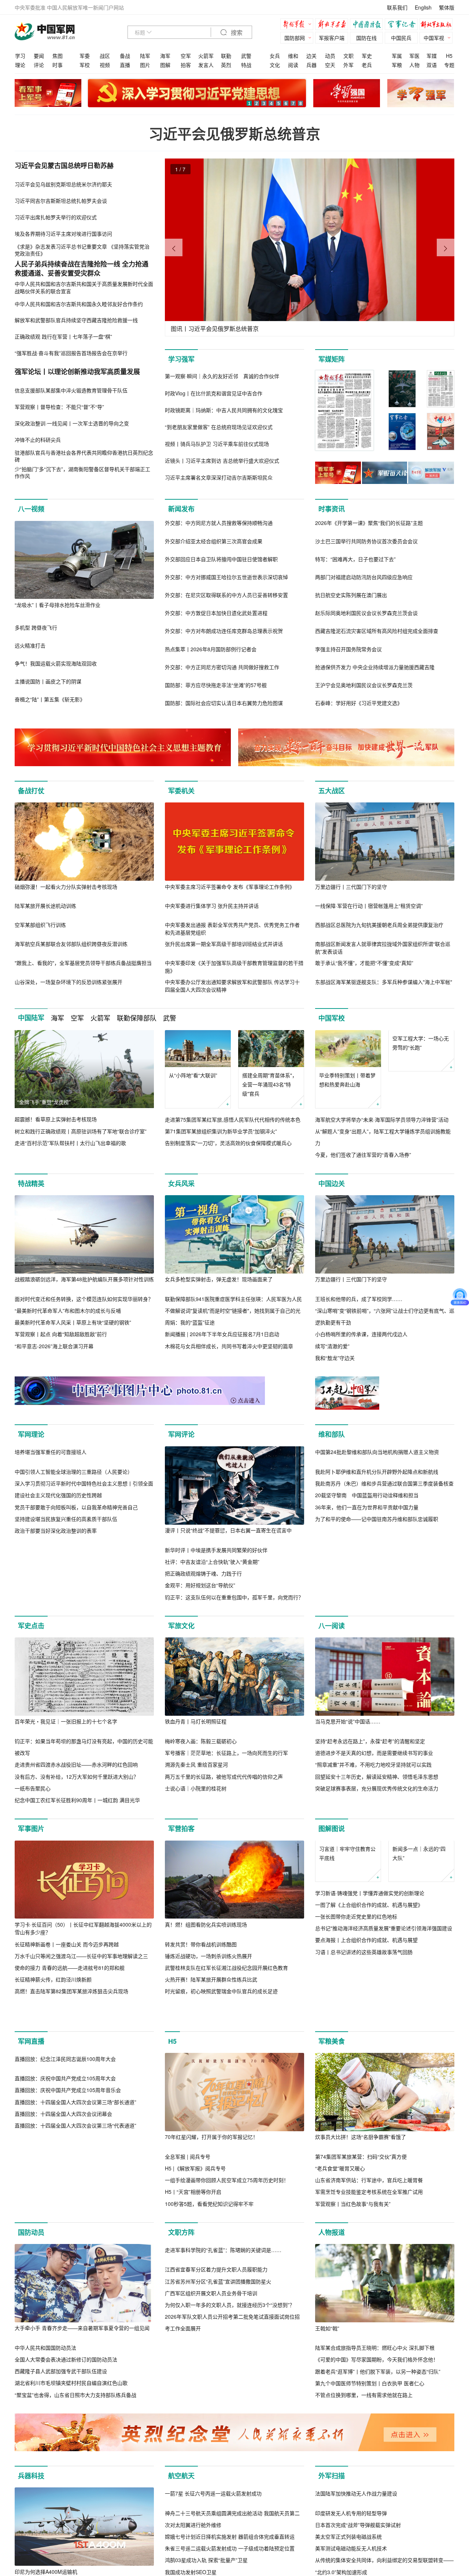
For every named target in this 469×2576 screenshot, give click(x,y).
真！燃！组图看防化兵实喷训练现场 (206, 1936)
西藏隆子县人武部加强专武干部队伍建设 (61, 2414)
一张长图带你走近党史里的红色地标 (356, 1965)
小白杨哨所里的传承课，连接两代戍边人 (361, 1334)
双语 (432, 65)
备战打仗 (31, 791)
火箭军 (206, 56)
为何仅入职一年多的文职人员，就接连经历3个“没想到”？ (230, 2426)
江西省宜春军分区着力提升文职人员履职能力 (216, 2390)
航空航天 (181, 2531)
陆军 (145, 56)
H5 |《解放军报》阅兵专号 (195, 2211)
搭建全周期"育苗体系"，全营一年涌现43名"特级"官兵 (270, 1084)
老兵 (367, 65)
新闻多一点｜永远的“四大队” (419, 1902)
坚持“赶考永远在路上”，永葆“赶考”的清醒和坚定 (370, 1753)
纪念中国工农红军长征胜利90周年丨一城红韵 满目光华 (77, 1812)
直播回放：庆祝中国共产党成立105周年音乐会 (68, 2211)
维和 (293, 56)
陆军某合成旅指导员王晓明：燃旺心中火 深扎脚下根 (375, 2390)
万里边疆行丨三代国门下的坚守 (351, 887)
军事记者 (403, 25)
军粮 (397, 65)
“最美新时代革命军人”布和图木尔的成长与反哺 (68, 1311)
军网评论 (181, 1435)
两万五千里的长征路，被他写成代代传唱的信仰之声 (224, 1788)
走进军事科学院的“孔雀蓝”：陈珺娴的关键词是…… (223, 2371)
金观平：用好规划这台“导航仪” (200, 1585)
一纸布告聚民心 (33, 1800)
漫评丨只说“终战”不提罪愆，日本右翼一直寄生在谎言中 (228, 1530)
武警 (246, 56)
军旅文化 (181, 1637)
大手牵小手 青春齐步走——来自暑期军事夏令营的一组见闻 (82, 2371)
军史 (367, 56)
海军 (165, 56)
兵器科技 (31, 2531)
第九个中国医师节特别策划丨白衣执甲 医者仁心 (370, 2426)
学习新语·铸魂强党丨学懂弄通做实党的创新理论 (370, 1942)
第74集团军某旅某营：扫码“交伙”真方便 (361, 2199)
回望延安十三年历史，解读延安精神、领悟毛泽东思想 (377, 1788)
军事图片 (31, 1841)
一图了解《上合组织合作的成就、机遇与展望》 (369, 1953)
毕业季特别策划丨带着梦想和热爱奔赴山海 (347, 1080)
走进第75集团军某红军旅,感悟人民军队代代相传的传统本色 (233, 1119)
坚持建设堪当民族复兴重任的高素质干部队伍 (66, 1597)
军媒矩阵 (332, 359)
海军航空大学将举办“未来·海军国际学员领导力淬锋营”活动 (382, 1119)
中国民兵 (401, 38)
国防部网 (295, 38)
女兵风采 (181, 1183)
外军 (348, 65)
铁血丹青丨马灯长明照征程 (196, 1733)
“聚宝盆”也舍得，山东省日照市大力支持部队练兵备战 (75, 2438)
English (423, 7)
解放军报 (299, 25)
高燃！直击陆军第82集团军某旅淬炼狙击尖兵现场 (71, 2003)
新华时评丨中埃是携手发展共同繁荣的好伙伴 (216, 1550)
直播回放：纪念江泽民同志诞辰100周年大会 (65, 2180)
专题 (449, 65)
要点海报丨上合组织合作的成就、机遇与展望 (366, 1989)
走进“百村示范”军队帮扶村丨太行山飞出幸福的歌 (70, 1143)
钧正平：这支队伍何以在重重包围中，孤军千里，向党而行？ (234, 1597)
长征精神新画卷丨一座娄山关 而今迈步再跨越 (67, 1956)
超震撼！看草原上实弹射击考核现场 (56, 1119)
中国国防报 (368, 25)
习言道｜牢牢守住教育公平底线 (347, 1902)
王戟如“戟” (327, 2371)
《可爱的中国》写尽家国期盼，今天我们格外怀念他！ (377, 2402)
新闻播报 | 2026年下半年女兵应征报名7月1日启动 (222, 1334)
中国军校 (332, 1018)
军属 (397, 56)
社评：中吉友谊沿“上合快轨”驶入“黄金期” (212, 1562)
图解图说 (332, 1841)
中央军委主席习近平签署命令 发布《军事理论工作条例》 (230, 887)
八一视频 (31, 509)
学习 (20, 56)
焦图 (58, 56)
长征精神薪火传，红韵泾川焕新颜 (53, 1991)
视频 (105, 65)
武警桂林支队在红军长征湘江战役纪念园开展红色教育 (226, 1979)
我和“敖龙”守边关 (335, 1358)
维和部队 (332, 1435)
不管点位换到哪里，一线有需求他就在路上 (364, 2438)
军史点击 (31, 1637)
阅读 (293, 65)
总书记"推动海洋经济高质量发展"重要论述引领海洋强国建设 (384, 1977)
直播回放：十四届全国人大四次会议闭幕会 (63, 2235)
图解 (165, 65)
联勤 (226, 56)
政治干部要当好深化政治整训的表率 (56, 1609)
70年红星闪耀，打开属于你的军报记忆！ (211, 2180)
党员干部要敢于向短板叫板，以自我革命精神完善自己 (76, 1585)
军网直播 (31, 2084)
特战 (246, 65)
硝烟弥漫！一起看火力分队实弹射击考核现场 (66, 887)
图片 (145, 65)
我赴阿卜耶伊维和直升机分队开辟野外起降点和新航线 (377, 1550)
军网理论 (31, 1435)
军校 (85, 65)
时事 (58, 65)
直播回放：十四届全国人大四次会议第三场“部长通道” (75, 2223)
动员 (330, 56)
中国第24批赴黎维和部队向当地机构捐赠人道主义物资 (377, 1530)
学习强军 (181, 359)
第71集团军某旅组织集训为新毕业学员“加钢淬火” (221, 1131)
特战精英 (31, 1183)
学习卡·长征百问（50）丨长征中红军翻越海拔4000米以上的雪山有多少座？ (83, 1940)
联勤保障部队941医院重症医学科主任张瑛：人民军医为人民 (233, 1299)
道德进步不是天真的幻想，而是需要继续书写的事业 (374, 1765)
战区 (105, 56)
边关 (311, 56)
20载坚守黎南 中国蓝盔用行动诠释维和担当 (367, 1573)
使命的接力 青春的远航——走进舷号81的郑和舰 (70, 1979)
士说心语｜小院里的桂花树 (196, 1800)
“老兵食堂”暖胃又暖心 (340, 2211)
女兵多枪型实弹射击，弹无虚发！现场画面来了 (219, 1279)
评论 (39, 65)
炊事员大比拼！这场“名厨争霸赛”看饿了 (361, 2180)
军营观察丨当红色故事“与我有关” (353, 2247)
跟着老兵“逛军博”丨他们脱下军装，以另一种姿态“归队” (378, 2414)
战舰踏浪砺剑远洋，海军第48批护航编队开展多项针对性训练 (84, 1279)
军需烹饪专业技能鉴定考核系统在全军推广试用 (369, 2235)
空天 (330, 65)
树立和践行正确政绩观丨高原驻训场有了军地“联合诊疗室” (81, 1131)
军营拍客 (181, 1841)
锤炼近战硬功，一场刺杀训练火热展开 (208, 1968)
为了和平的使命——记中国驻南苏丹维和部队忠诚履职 (377, 1597)
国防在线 (366, 38)
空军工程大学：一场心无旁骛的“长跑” (421, 1080)
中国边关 (332, 1183)
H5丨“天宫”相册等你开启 (193, 2235)
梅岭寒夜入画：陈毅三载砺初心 (201, 1753)
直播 (125, 65)
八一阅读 (332, 1637)
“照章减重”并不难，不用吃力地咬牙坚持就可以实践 (373, 1777)
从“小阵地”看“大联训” (193, 1075)
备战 (125, 56)
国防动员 (31, 2275)
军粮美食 (332, 2084)
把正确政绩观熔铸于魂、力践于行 (203, 1573)
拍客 (186, 65)
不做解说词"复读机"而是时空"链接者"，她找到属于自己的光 (233, 1311)
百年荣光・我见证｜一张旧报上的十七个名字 (66, 1733)
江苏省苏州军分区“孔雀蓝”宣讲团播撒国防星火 (218, 2402)
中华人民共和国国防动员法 (45, 2390)
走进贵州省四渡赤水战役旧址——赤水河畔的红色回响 (76, 1777)
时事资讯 (332, 509)
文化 (275, 65)
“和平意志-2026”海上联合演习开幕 (54, 1346)
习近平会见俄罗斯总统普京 (234, 133)
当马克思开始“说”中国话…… (348, 1733)
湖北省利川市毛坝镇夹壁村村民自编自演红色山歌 (71, 2426)
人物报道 (332, 2275)
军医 (414, 56)
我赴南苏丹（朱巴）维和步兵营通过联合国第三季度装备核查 (384, 1562)
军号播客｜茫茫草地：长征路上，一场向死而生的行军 (226, 1765)
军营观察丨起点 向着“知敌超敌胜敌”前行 (61, 1334)
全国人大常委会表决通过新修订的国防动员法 (66, 2402)
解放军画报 (333, 25)
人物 (414, 65)
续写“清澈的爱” (332, 1346)
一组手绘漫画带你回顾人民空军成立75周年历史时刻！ (227, 2223)
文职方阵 (181, 2275)
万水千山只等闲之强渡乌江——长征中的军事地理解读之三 (81, 1968)
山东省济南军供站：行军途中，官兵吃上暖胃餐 (369, 2223)
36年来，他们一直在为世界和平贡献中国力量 (367, 1585)
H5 (449, 56)
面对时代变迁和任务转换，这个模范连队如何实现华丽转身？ (84, 1299)
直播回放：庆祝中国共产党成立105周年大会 (65, 2199)
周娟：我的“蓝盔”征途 (190, 1322)
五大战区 (332, 791)
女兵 (275, 56)
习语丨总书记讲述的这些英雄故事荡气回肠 (364, 2001)
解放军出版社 (438, 25)
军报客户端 (332, 38)
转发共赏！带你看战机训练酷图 (201, 1956)
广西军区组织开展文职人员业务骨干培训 (211, 2414)
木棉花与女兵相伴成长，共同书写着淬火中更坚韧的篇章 (229, 1346)
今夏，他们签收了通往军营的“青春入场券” (363, 1155)
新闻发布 (181, 509)
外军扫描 (332, 2531)
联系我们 (397, 7)
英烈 (226, 65)
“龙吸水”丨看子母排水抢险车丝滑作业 (58, 605)
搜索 (236, 33)
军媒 (432, 56)
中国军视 (434, 38)
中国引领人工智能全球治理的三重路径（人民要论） (74, 1550)
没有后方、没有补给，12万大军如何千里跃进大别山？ (77, 1788)
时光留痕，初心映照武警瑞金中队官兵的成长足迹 (221, 2003)
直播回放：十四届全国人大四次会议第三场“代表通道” (75, 2247)
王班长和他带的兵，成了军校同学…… (359, 1299)
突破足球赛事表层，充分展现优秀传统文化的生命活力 (377, 1800)
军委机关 (181, 791)
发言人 (206, 65)
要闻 (39, 56)
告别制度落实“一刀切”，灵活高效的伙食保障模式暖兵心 (228, 1143)
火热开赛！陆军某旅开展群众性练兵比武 (211, 1991)
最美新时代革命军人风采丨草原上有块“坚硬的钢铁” (73, 1322)
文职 (348, 56)
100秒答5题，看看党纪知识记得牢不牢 (209, 2247)
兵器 (311, 65)
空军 (186, 56)
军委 (85, 56)
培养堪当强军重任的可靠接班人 (51, 1530)
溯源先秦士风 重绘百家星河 (196, 1777)
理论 (20, 65)
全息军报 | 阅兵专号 (188, 2199)
